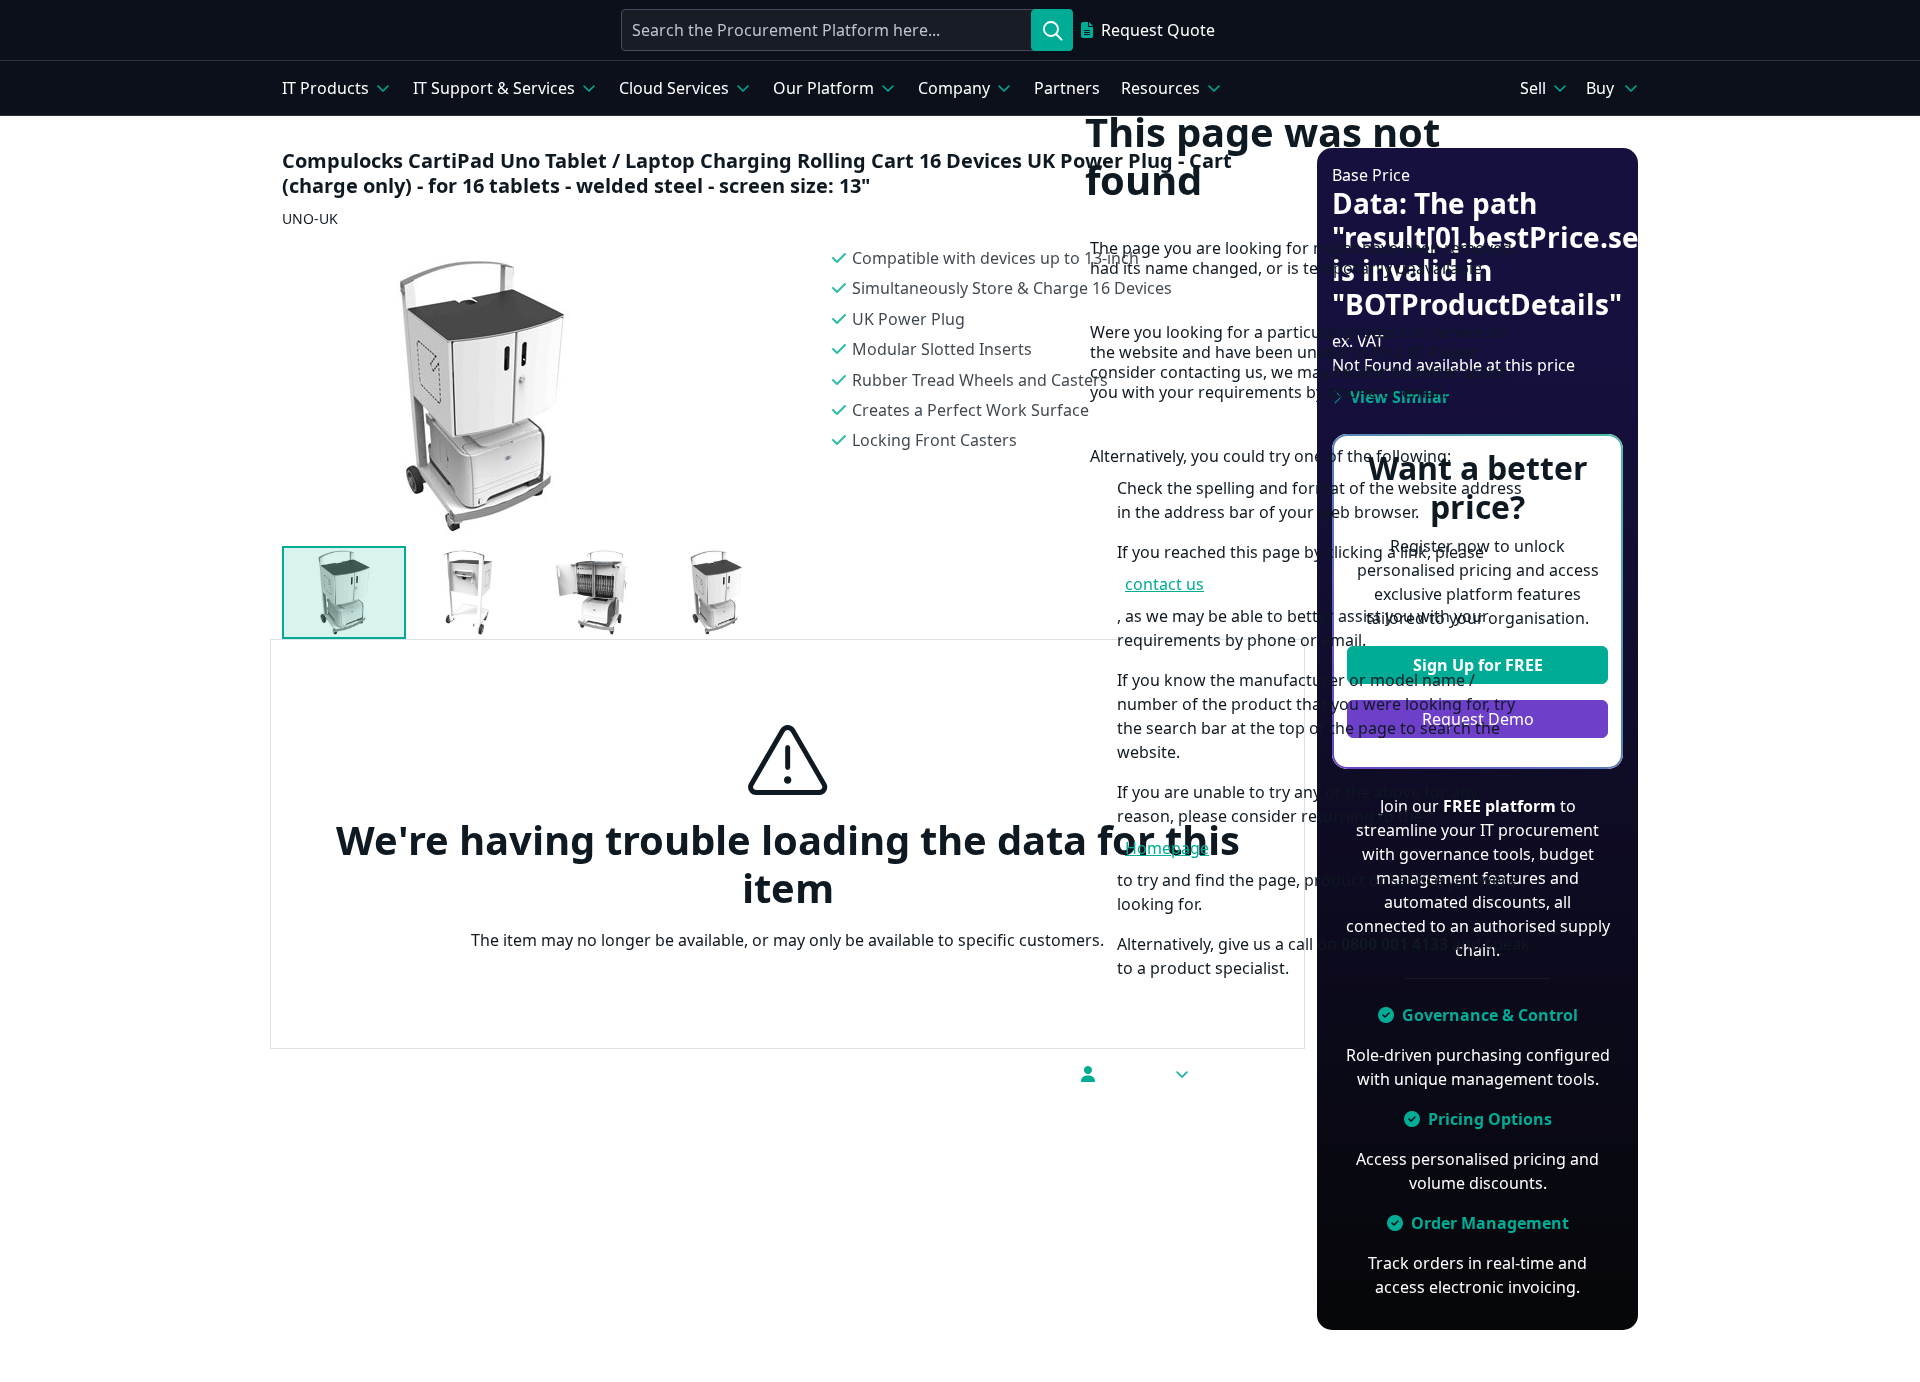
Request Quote (1158, 30)
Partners (1067, 88)
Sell (1533, 88)
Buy (1600, 88)
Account (1134, 1074)
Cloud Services (674, 88)
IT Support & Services (494, 88)
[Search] (1052, 30)
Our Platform (823, 88)
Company (954, 88)
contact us (1164, 584)
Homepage (1167, 848)
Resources (1160, 88)
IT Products (325, 88)
